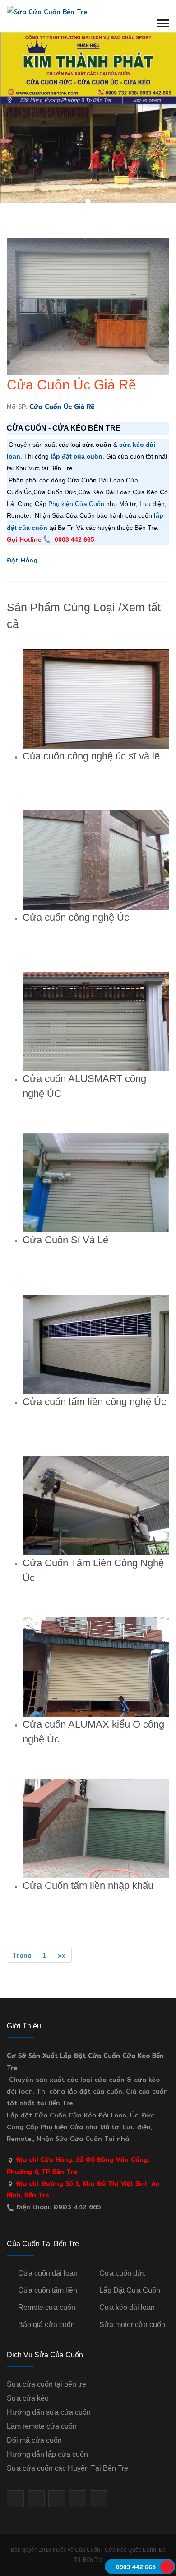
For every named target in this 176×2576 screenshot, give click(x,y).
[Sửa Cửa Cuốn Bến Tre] (47, 11)
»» (62, 1955)
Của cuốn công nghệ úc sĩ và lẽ (91, 756)
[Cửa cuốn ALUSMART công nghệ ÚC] (96, 1021)
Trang (22, 1955)
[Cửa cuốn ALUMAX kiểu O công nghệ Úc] (96, 1667)
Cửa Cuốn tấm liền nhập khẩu (88, 1885)
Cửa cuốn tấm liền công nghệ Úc (94, 1402)
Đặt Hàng (22, 560)
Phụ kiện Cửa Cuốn (76, 504)
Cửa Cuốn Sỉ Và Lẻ (65, 1240)
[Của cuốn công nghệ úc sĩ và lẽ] (96, 699)
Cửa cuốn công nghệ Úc (76, 917)
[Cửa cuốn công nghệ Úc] (96, 860)
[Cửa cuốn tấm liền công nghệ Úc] (96, 1344)
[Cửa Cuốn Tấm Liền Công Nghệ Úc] (96, 1506)
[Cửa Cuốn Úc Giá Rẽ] (88, 306)
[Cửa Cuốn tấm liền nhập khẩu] (96, 1828)
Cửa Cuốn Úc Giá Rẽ (72, 385)
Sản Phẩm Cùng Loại (61, 607)
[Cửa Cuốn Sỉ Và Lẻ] (96, 1183)
